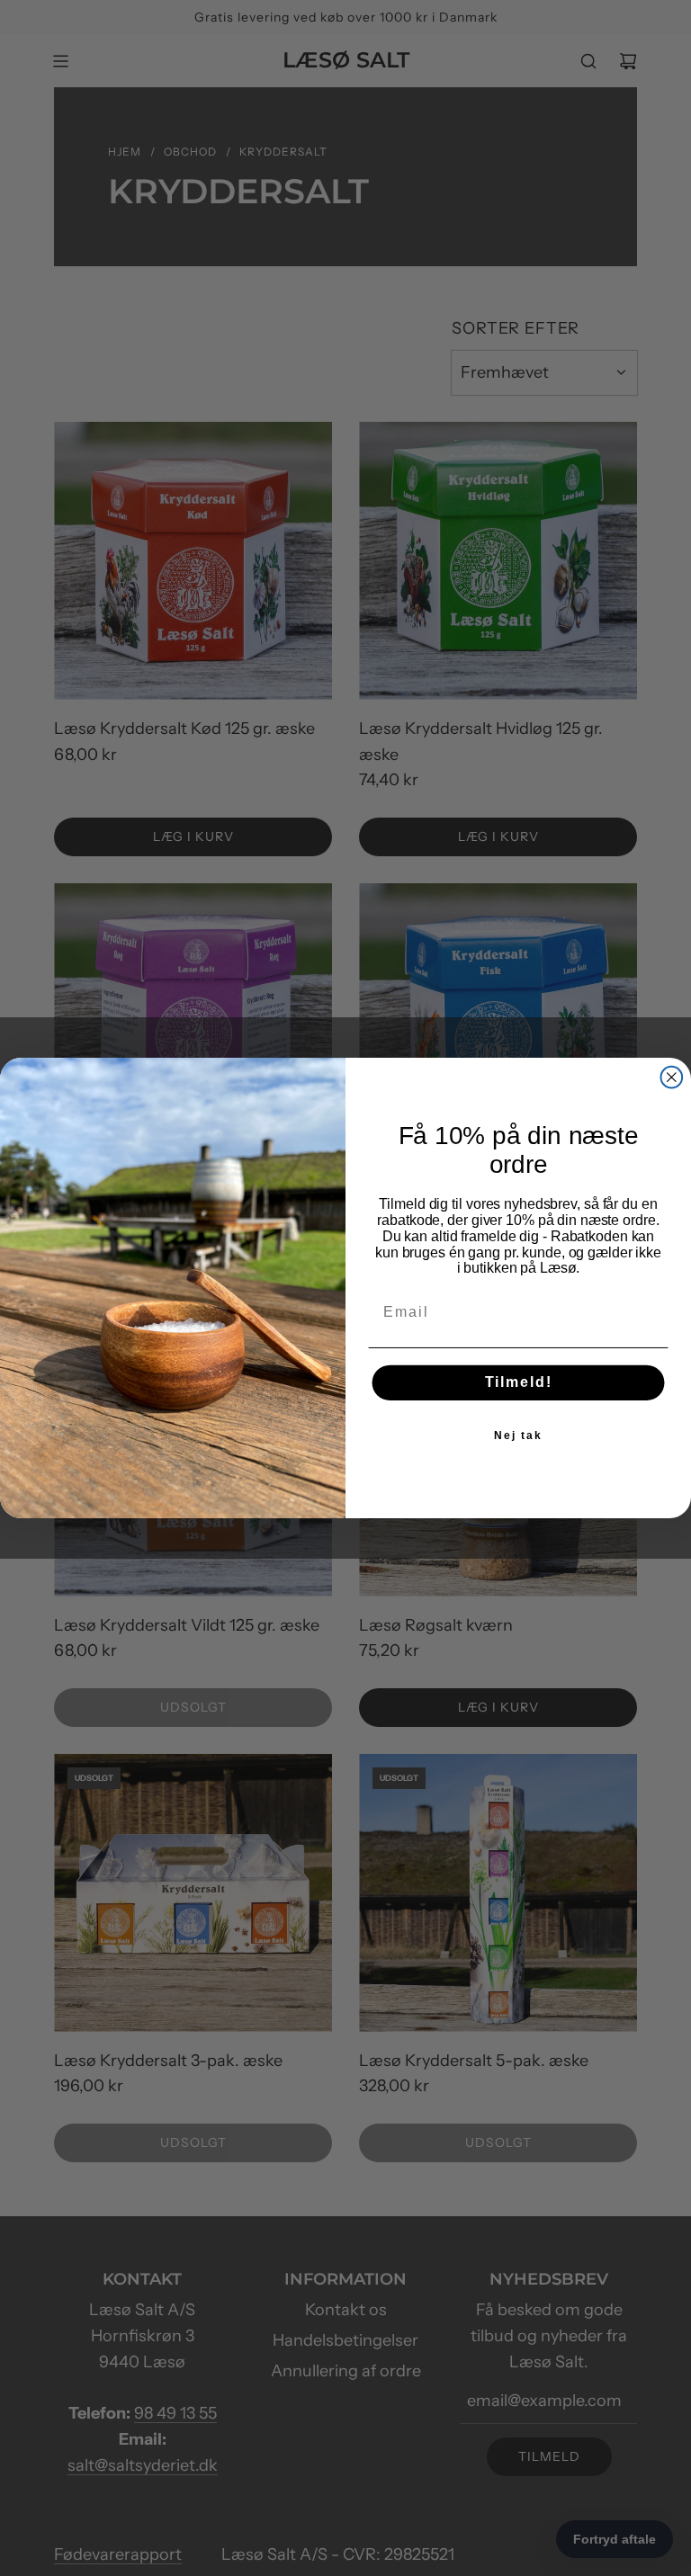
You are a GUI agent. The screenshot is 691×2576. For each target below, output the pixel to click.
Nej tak (518, 1436)
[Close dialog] (672, 1078)
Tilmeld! (519, 1383)
